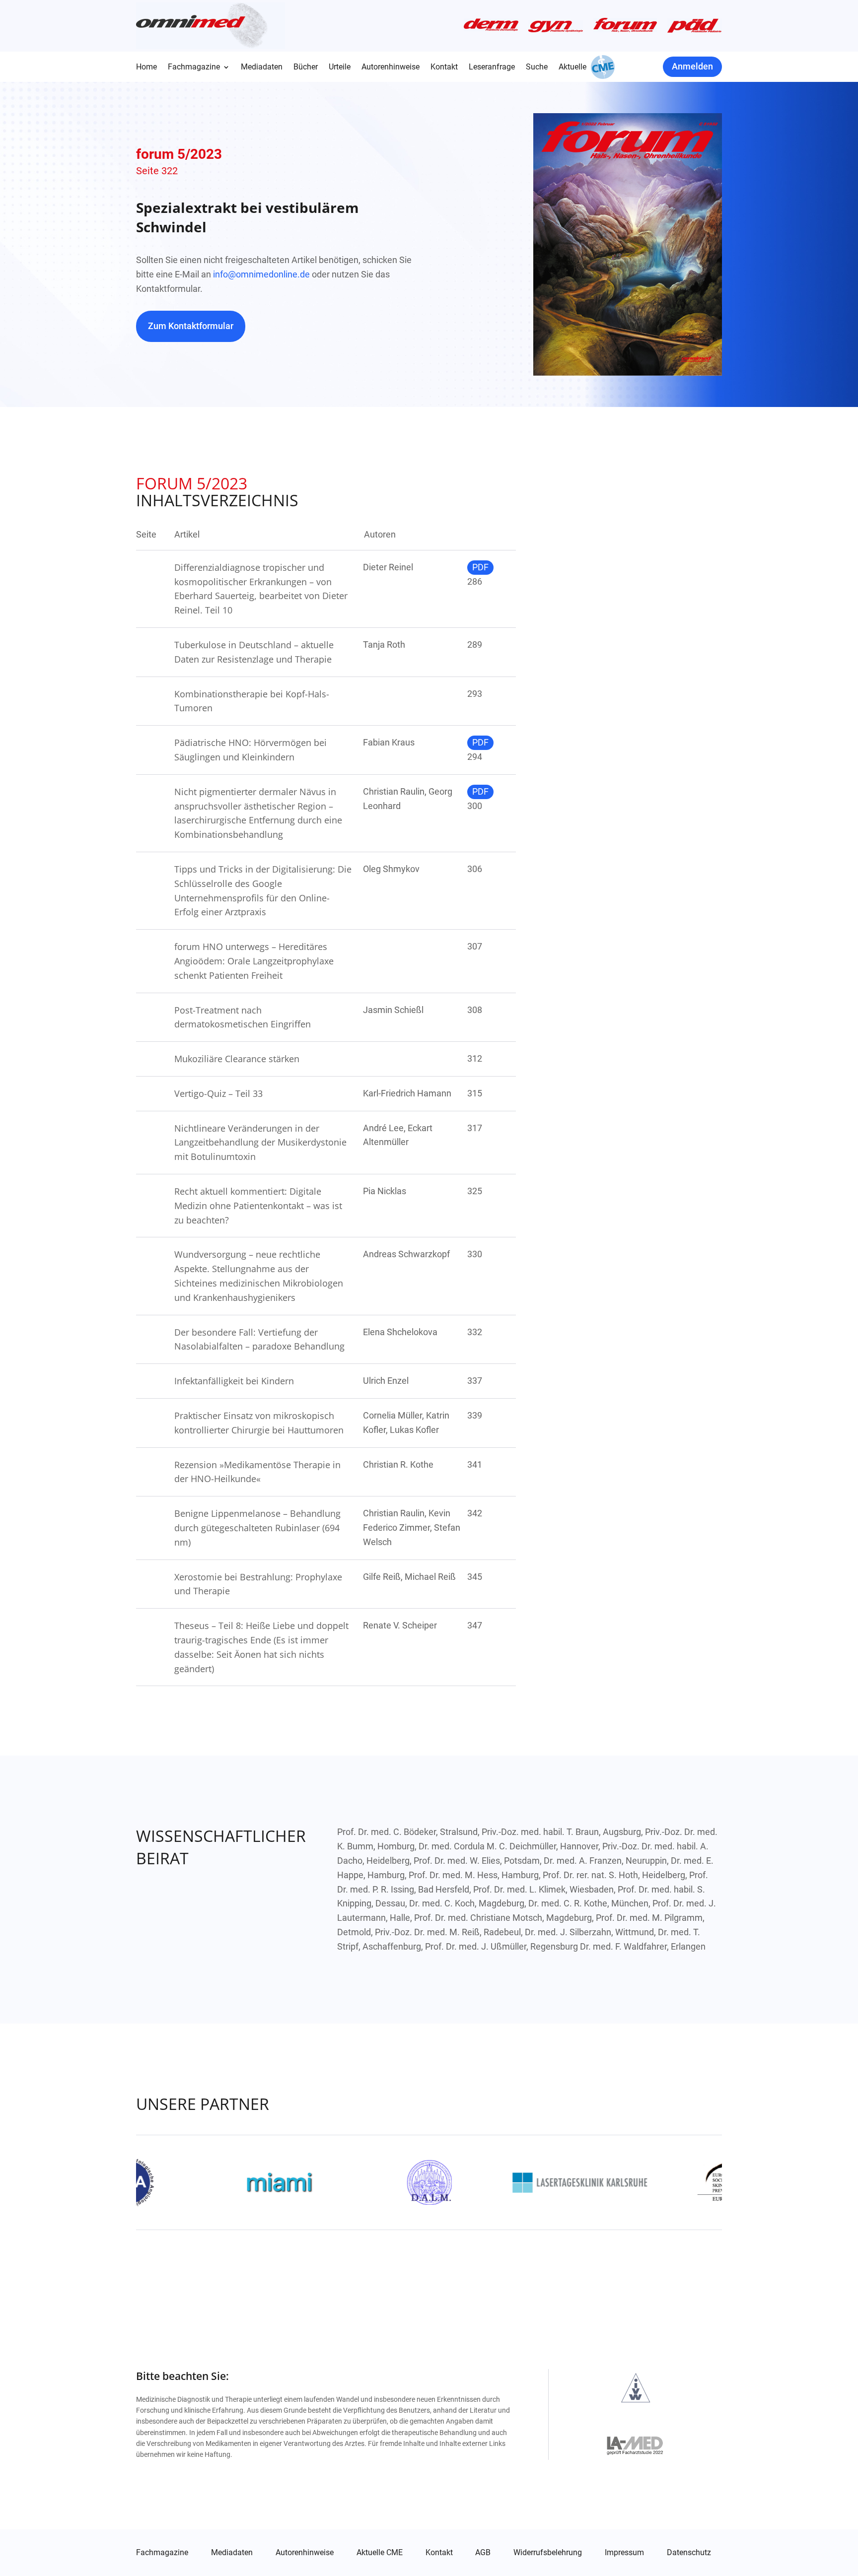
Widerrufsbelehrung (548, 2553)
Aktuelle (572, 68)
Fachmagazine (194, 68)
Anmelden (692, 66)
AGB (483, 2553)
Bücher (306, 68)
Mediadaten (262, 68)
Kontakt (444, 68)
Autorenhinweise (391, 68)
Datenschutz (689, 2553)
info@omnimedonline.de (261, 274)
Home (146, 68)
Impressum (624, 2553)
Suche (537, 68)
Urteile (340, 68)
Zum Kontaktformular (191, 326)
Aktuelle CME (380, 2553)
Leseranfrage (492, 68)
